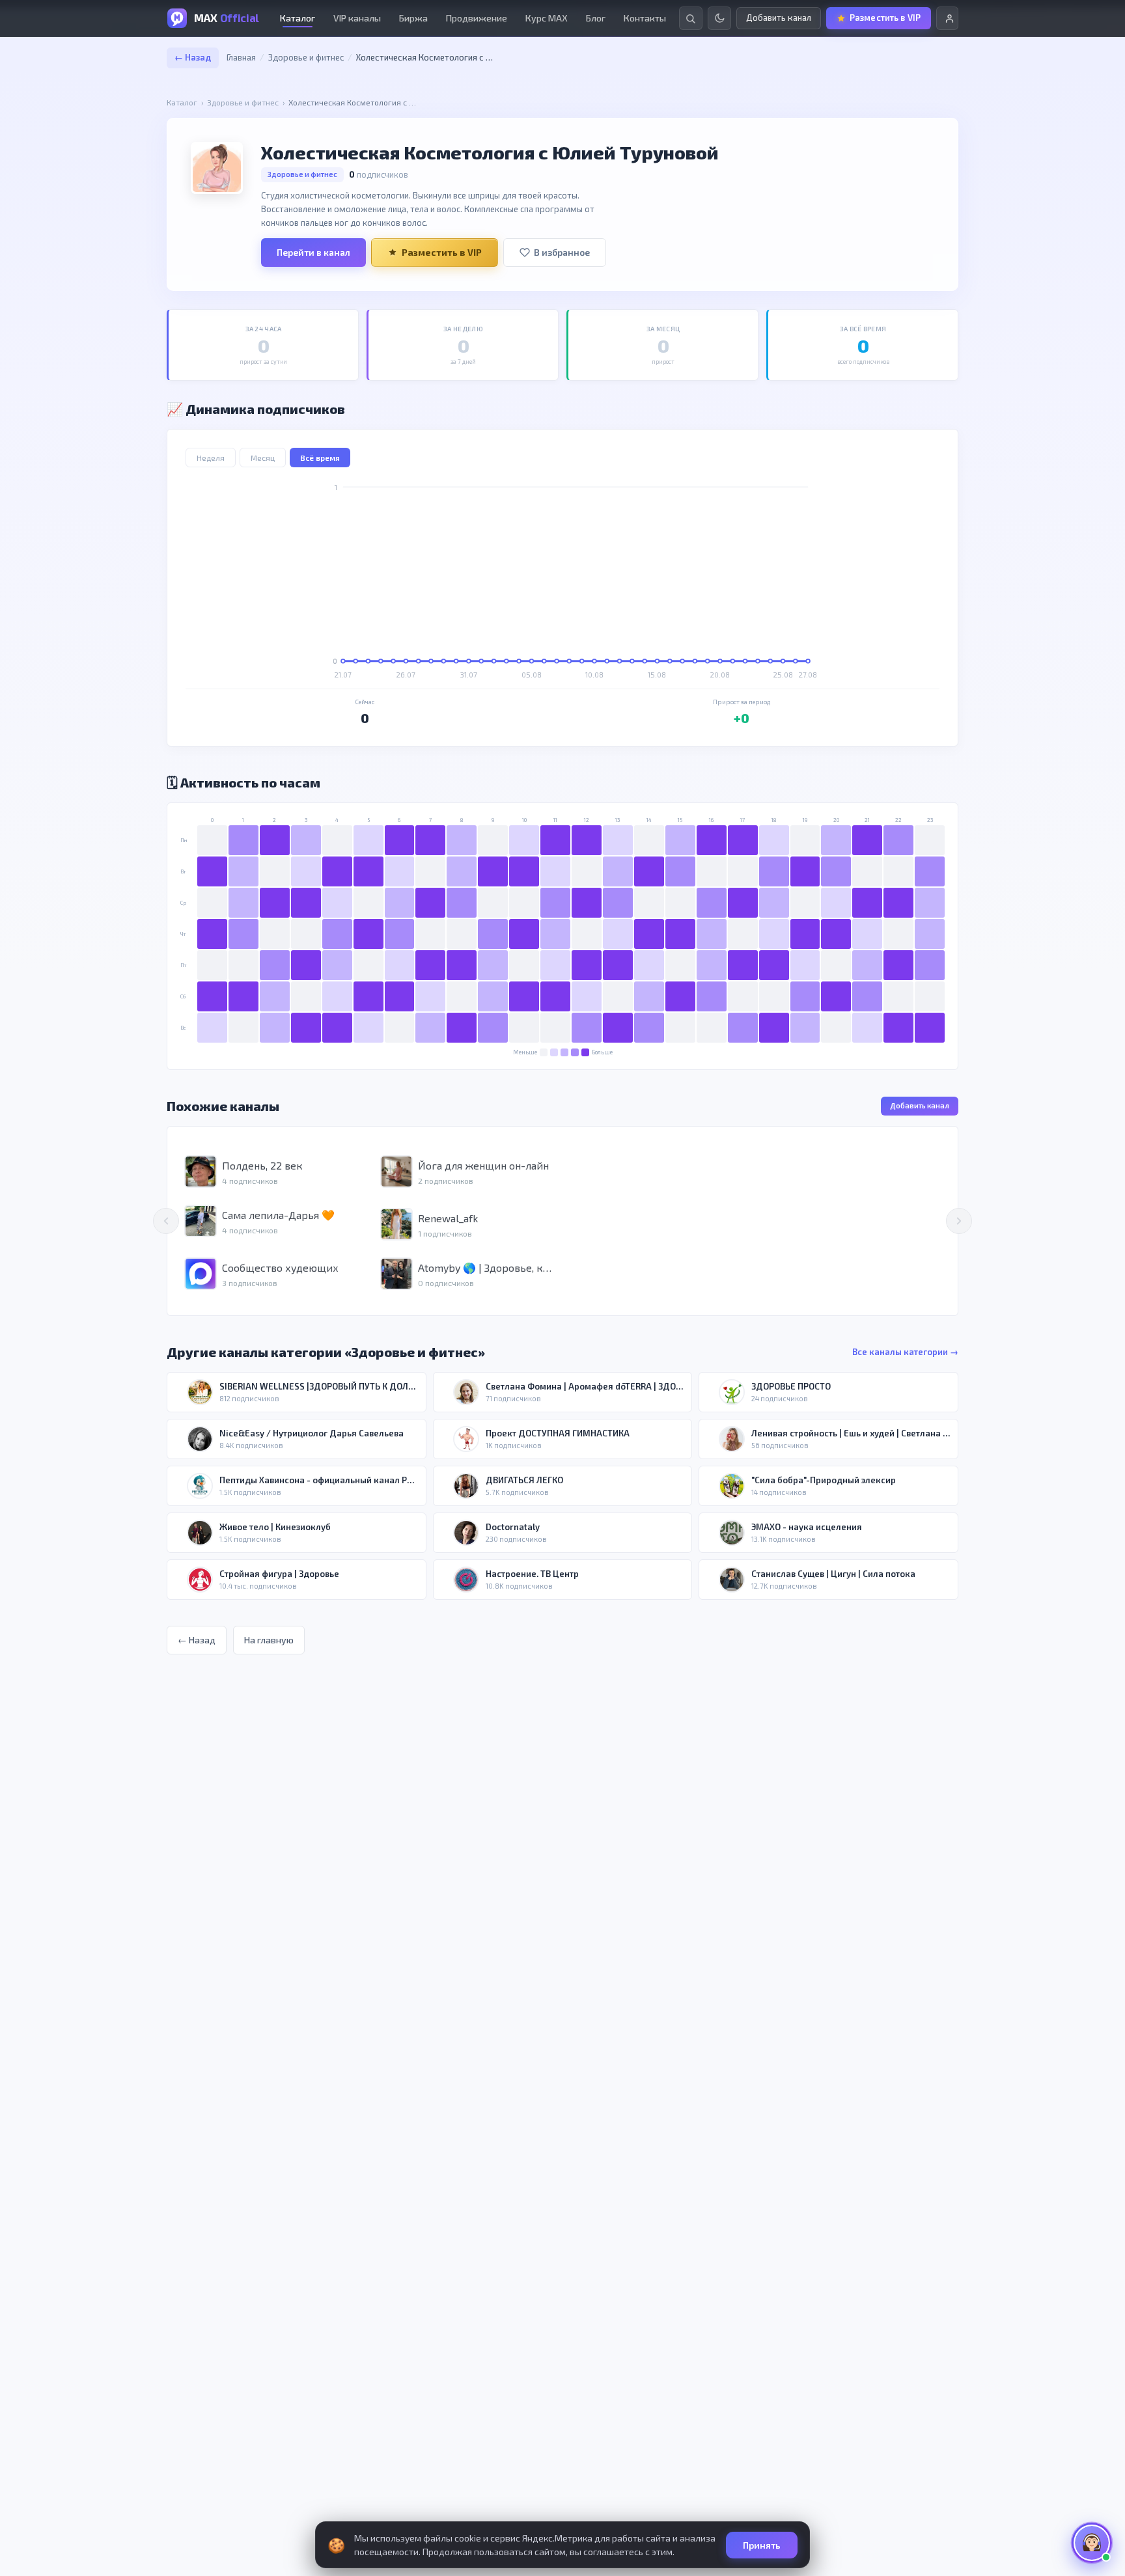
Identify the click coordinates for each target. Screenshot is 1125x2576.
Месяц (263, 458)
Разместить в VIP (442, 252)
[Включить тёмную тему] (719, 18)
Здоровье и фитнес (306, 57)
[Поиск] (691, 18)
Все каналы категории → (905, 1352)
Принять (762, 2545)
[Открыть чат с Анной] (1092, 2543)
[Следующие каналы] (959, 1221)
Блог (596, 18)
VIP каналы (357, 18)
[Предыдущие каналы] (166, 1221)
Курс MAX (547, 18)
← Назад (193, 57)
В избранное (562, 252)
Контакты (645, 18)
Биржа (413, 18)
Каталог (298, 18)
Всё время (320, 458)
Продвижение (477, 18)
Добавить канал (920, 1105)
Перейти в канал (313, 252)
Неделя (211, 458)
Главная (241, 57)
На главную (269, 1640)
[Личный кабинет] (947, 18)
